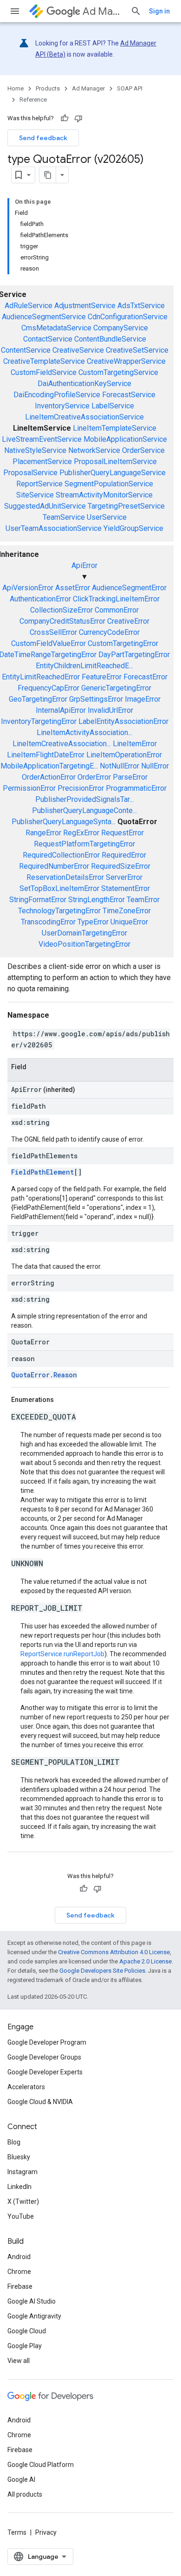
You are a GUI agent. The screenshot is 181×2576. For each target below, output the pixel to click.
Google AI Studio (32, 2301)
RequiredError (124, 855)
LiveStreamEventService (42, 439)
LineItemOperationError (124, 755)
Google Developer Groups (44, 2057)
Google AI (21, 2479)
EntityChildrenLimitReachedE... (84, 666)
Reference (33, 100)
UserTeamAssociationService (54, 528)
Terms (17, 2532)
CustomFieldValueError (48, 643)
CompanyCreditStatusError (62, 621)
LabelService (113, 406)
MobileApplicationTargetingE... (49, 766)
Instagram (23, 2172)
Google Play (25, 2346)
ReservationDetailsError (65, 877)
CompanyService (121, 328)
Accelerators (26, 2087)
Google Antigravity (34, 2316)
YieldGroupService (133, 528)
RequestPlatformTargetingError (84, 844)
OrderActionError (49, 777)
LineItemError (135, 744)
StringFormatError (38, 900)
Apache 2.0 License (145, 1961)
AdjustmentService (85, 306)
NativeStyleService (35, 450)
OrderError (94, 777)
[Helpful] (65, 118)
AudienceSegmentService (44, 317)
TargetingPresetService (126, 506)
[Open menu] (15, 11)
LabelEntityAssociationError (123, 721)
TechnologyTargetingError (59, 911)
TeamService (64, 517)
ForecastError (145, 677)
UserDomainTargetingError (84, 933)
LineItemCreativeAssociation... (62, 744)
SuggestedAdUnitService (45, 506)
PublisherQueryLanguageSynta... (64, 822)
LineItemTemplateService (115, 428)
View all (19, 2361)
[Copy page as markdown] (48, 175)
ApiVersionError (28, 588)
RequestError (123, 833)
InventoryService (62, 406)
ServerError (124, 877)
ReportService (39, 484)
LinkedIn (19, 2187)
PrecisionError (81, 788)
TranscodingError (48, 922)
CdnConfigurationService (128, 317)
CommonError (117, 610)
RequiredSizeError (121, 866)
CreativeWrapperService (126, 361)
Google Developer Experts (45, 2072)
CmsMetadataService (56, 328)
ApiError (84, 565)
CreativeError (128, 621)
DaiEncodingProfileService (57, 395)
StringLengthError (97, 900)
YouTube (21, 2216)
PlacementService (42, 462)
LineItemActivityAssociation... (84, 733)
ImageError (143, 699)
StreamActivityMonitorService (104, 495)
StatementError (126, 888)
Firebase (20, 2286)
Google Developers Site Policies (102, 1971)
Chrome (19, 2272)
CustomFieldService (44, 372)
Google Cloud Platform (41, 2465)
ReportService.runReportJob (62, 1654)
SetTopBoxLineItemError (59, 888)
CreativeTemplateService (44, 361)
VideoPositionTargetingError (84, 944)
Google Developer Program (47, 2042)
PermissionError (29, 788)
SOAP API (130, 88)
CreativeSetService (137, 350)
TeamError (143, 900)
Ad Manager (103, 11)
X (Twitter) (23, 2202)
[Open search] (136, 11)
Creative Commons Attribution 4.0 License (114, 1952)
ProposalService (30, 473)
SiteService (35, 495)
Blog (14, 2142)
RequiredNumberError (54, 866)
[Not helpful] (78, 118)
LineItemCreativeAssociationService (84, 417)
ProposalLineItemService (115, 462)
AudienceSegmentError (129, 588)
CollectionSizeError (61, 610)
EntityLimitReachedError (41, 677)
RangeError (43, 833)
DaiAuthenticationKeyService (84, 384)
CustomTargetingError (123, 643)
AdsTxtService (141, 306)
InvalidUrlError (110, 710)
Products (48, 88)
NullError (155, 766)
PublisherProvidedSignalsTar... (84, 799)
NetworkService (94, 450)
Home (16, 88)
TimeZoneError (127, 911)
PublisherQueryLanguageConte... (84, 810)
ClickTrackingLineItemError (116, 599)
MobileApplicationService (125, 439)
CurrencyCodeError (109, 632)
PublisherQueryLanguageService (113, 473)
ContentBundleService (110, 339)
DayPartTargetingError (134, 655)
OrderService (143, 450)
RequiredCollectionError (61, 855)
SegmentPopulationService (109, 484)
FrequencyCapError (48, 688)
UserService (107, 517)
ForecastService (129, 395)
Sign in (159, 11)
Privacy (46, 2532)
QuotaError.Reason (44, 1375)
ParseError (130, 777)
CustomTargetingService (118, 372)
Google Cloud (27, 2331)
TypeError (93, 922)
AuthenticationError (40, 599)
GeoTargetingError (38, 699)
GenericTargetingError (116, 688)
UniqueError (129, 922)
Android (19, 2257)
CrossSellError (53, 632)
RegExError (81, 833)
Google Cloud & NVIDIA (40, 2102)
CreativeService (78, 350)
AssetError (73, 588)
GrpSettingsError (96, 699)
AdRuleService (29, 306)
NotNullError (120, 766)
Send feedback (43, 138)
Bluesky (19, 2157)
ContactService (48, 339)
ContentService (26, 350)
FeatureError (102, 677)
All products (25, 2494)
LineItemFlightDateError (46, 755)
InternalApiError (61, 710)
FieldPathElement (42, 1172)
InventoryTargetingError (39, 721)
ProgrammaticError (136, 788)
